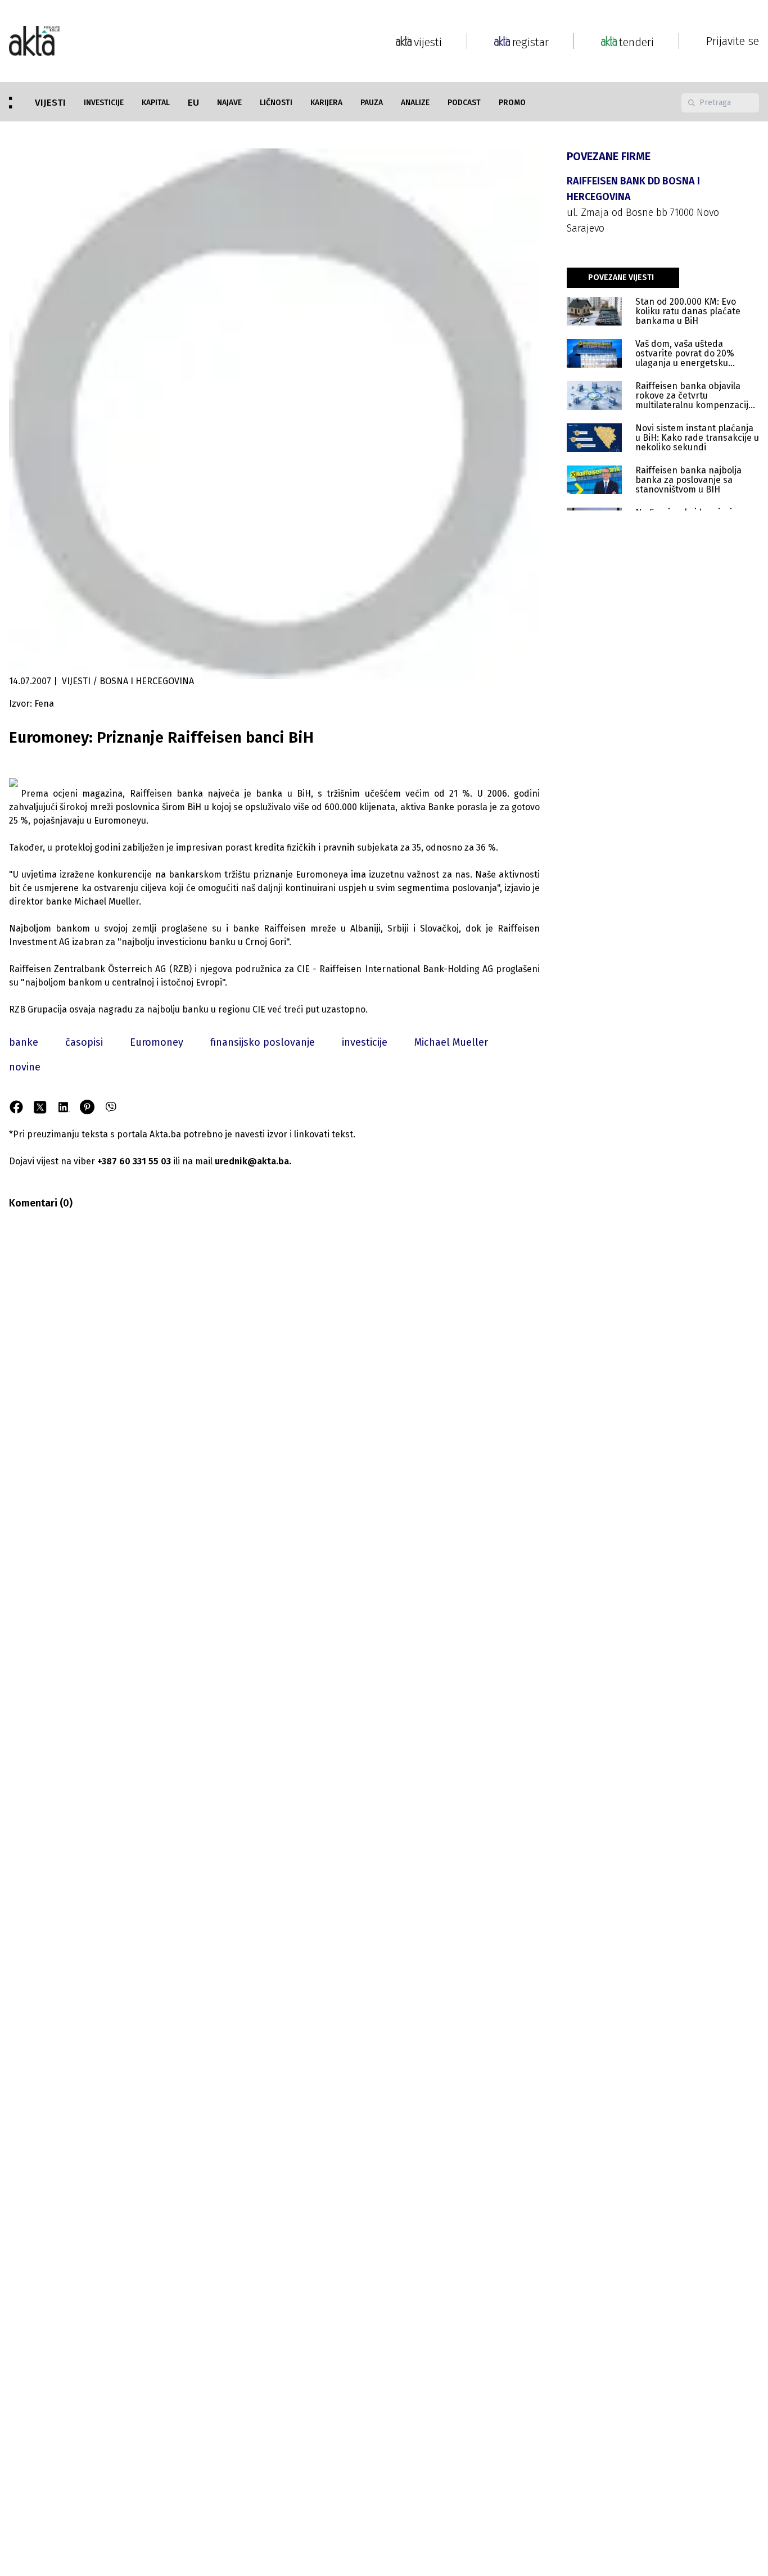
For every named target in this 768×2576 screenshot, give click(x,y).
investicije (365, 1042)
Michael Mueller (451, 1042)
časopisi (84, 1042)
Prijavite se (733, 41)
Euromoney (157, 1042)
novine (25, 1067)
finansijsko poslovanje (263, 1042)
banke (24, 1042)
